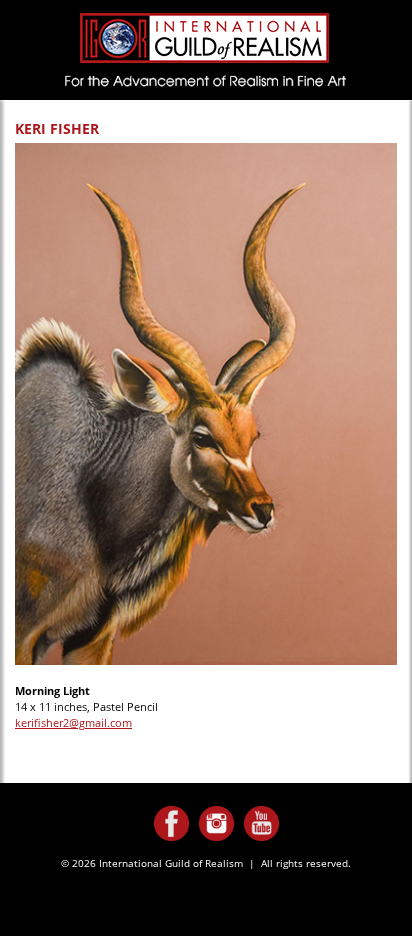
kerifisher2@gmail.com (73, 722)
